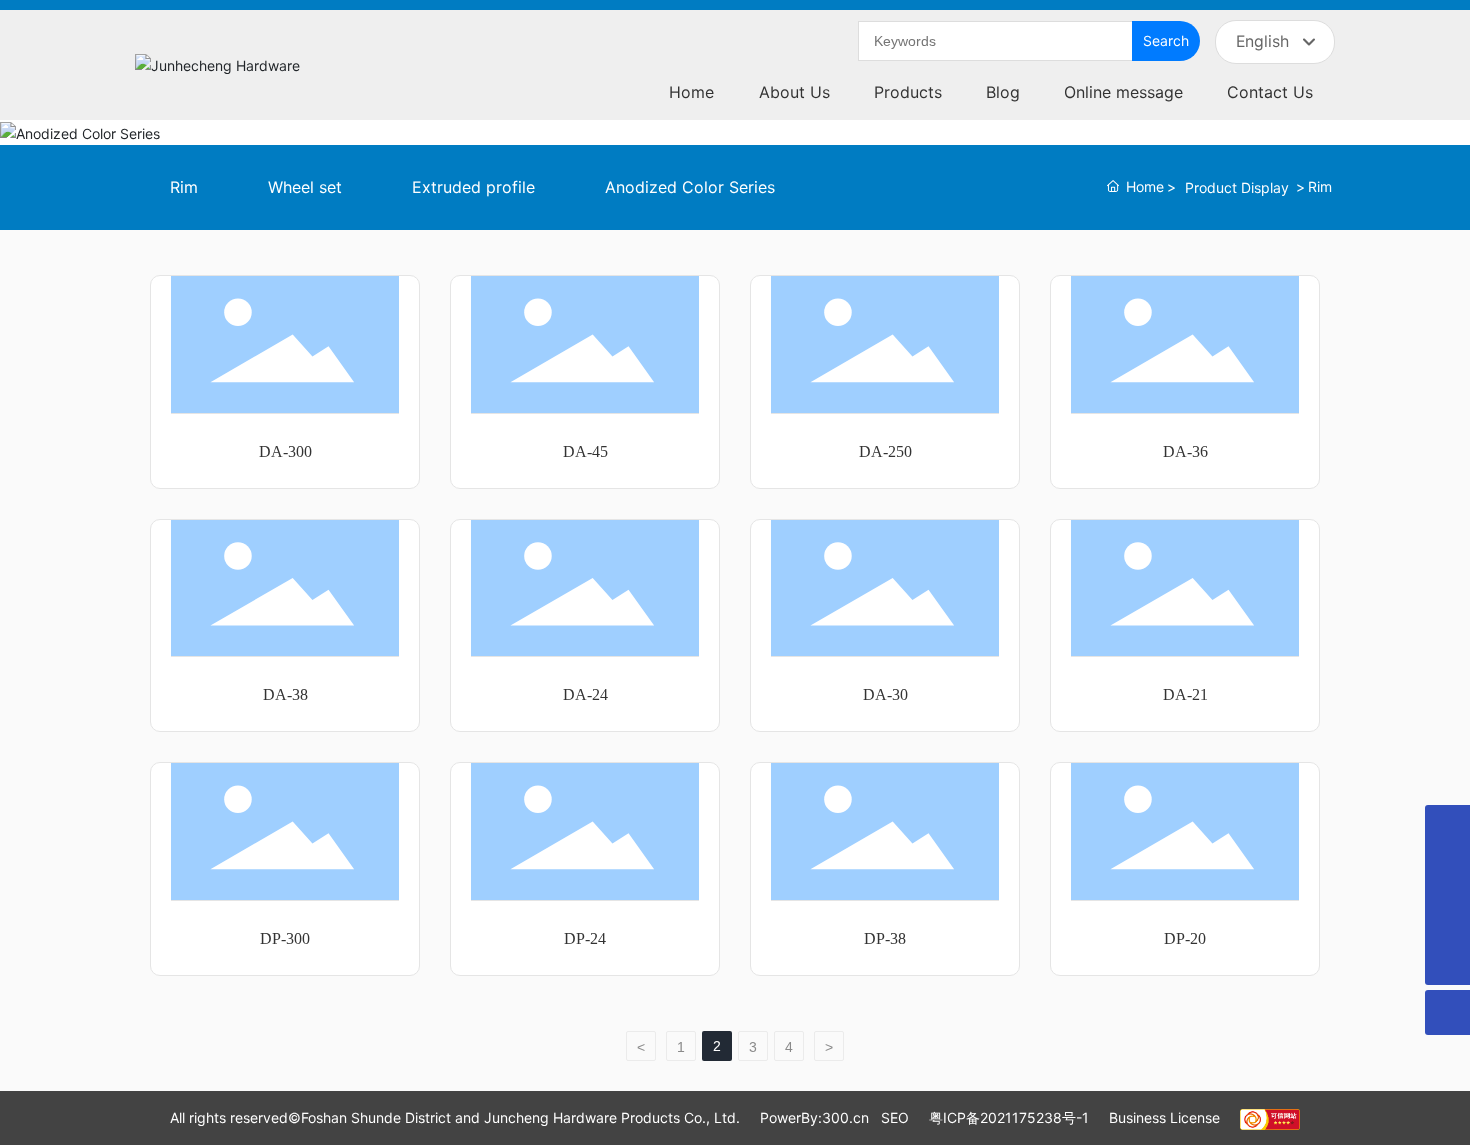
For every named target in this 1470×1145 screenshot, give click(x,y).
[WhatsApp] (1447, 827)
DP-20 (1185, 938)
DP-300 (285, 938)
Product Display (1237, 187)
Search (1166, 40)
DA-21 (1185, 694)
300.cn (845, 1117)
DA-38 (285, 694)
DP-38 (885, 938)
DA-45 (585, 451)
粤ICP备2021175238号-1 (1009, 1117)
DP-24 (585, 938)
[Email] (1447, 917)
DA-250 (885, 451)
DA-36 (1185, 451)
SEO (895, 1117)
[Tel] (1447, 872)
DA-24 (585, 694)
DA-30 (885, 694)
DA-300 (285, 451)
